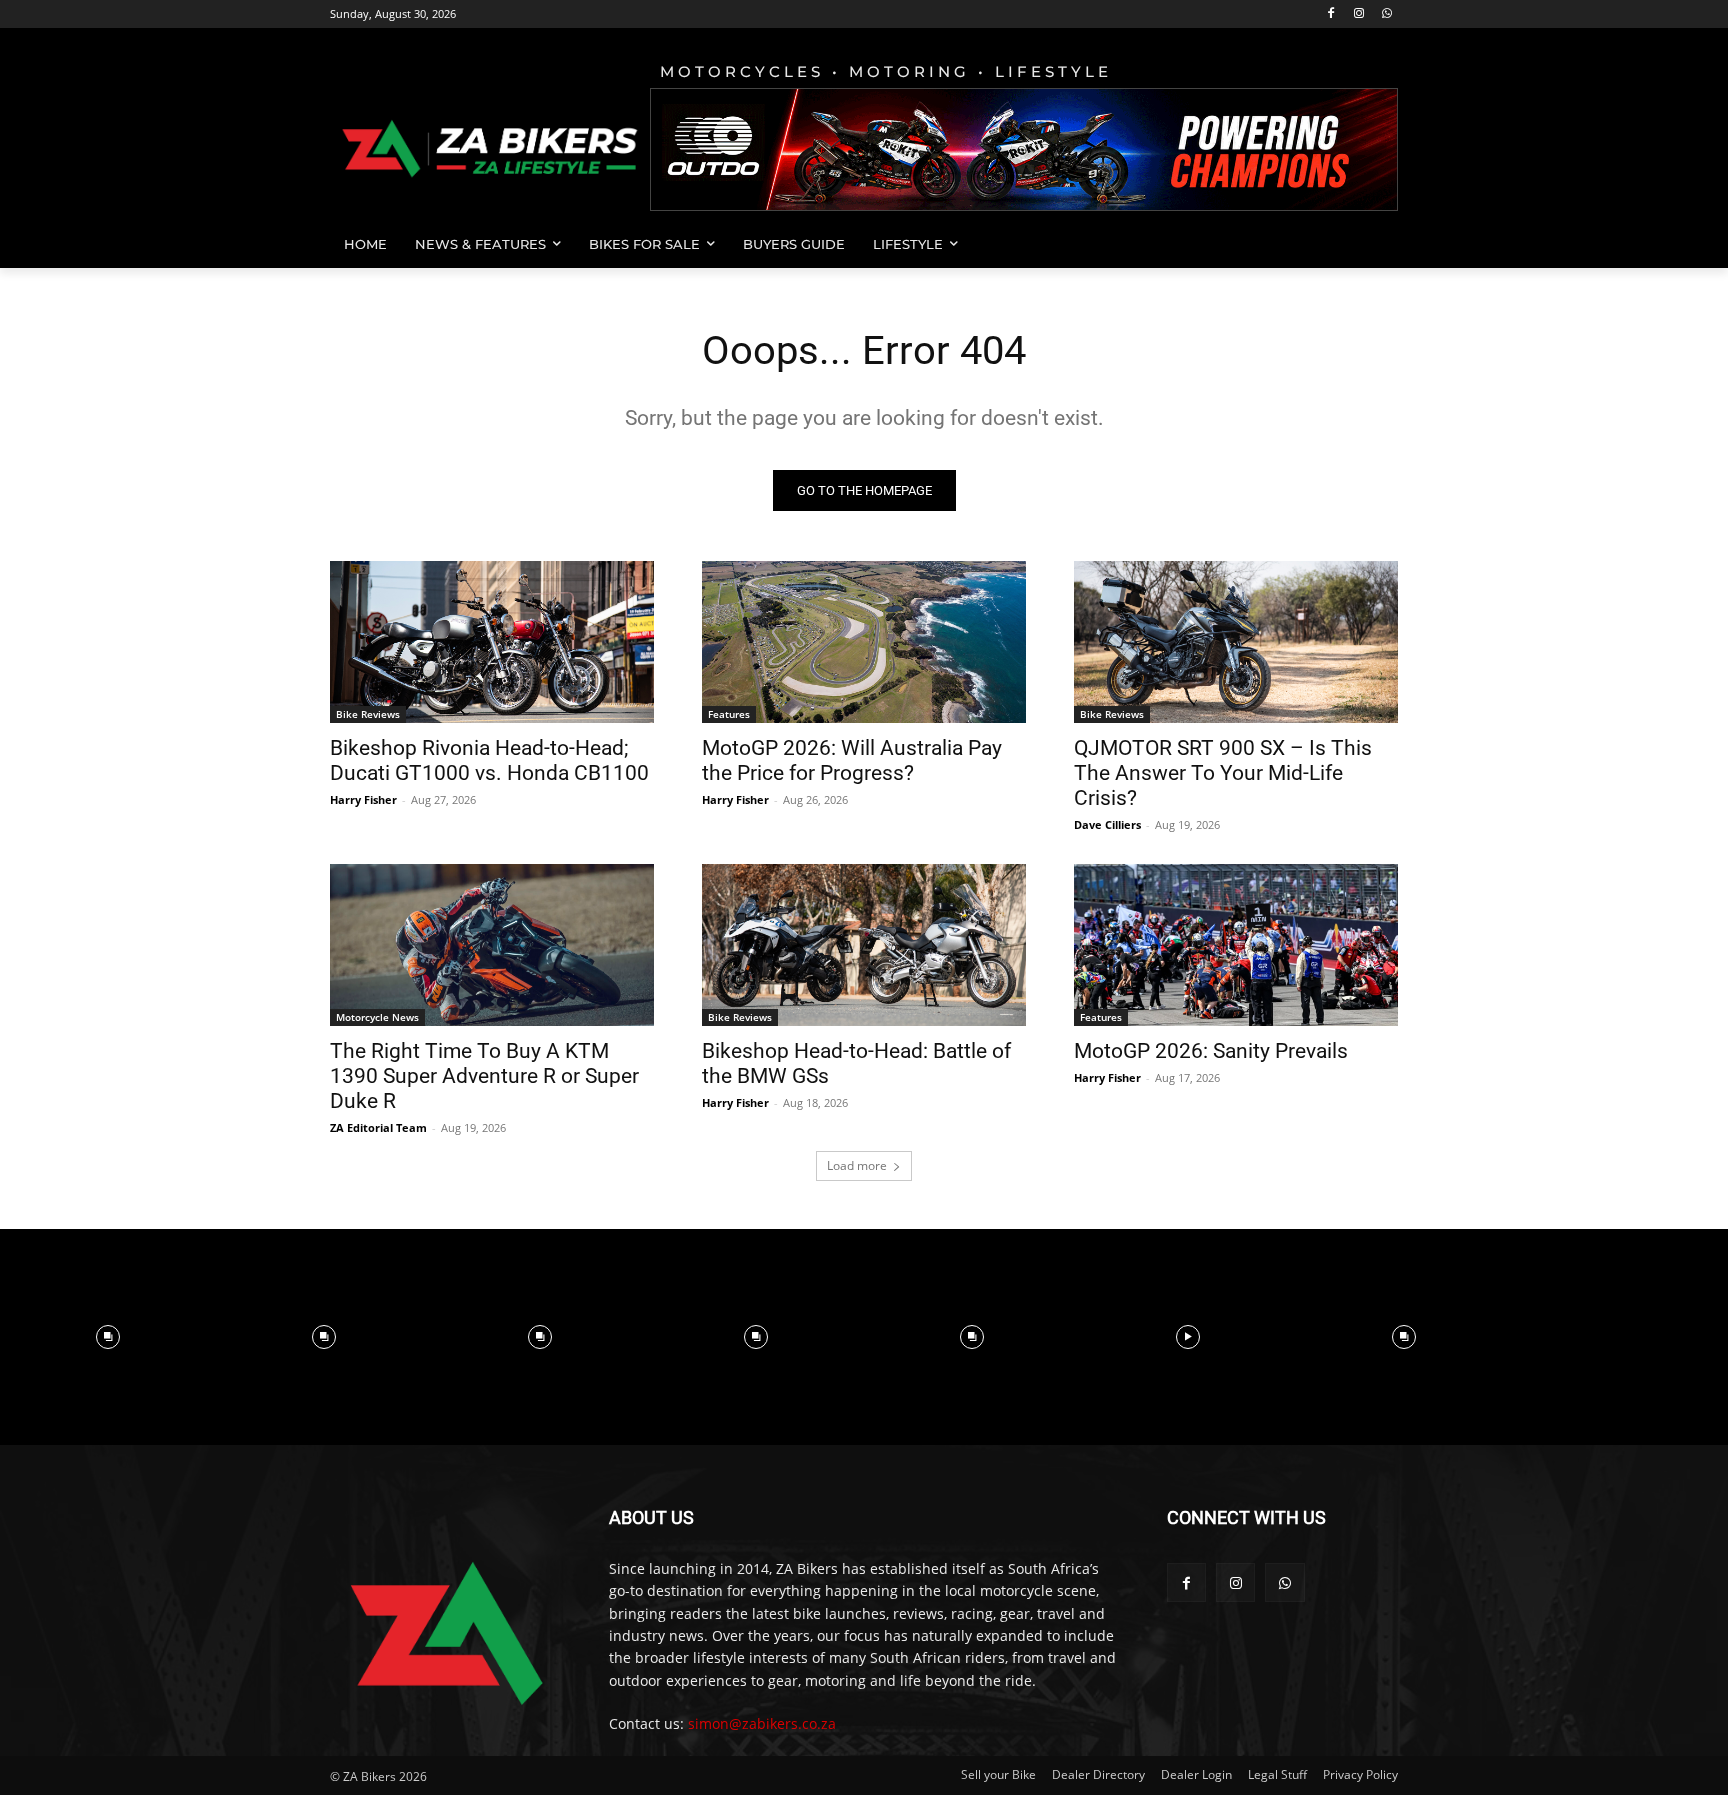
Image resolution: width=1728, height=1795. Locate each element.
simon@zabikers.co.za (762, 1723)
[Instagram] (1358, 14)
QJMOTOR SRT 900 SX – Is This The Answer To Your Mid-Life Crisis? (1223, 773)
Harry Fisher (363, 799)
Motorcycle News (377, 1017)
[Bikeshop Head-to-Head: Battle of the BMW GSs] (864, 945)
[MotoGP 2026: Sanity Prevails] (1236, 945)
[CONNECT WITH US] (1282, 1547)
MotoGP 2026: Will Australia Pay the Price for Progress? (852, 760)
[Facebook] (1331, 14)
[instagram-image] (108, 1337)
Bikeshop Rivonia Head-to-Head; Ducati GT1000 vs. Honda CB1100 (489, 760)
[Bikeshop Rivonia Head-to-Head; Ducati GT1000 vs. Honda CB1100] (492, 642)
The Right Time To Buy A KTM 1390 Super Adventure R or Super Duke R (484, 1076)
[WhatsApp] (1386, 14)
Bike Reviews (368, 714)
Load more (857, 1165)
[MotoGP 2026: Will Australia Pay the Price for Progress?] (864, 642)
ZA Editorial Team (378, 1127)
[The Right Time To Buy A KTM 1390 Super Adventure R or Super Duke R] (492, 945)
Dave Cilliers (1107, 824)
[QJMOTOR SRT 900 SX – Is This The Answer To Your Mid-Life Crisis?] (1236, 642)
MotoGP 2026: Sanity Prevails (1211, 1051)
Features (729, 714)
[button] (1374, 244)
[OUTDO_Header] (1024, 149)
